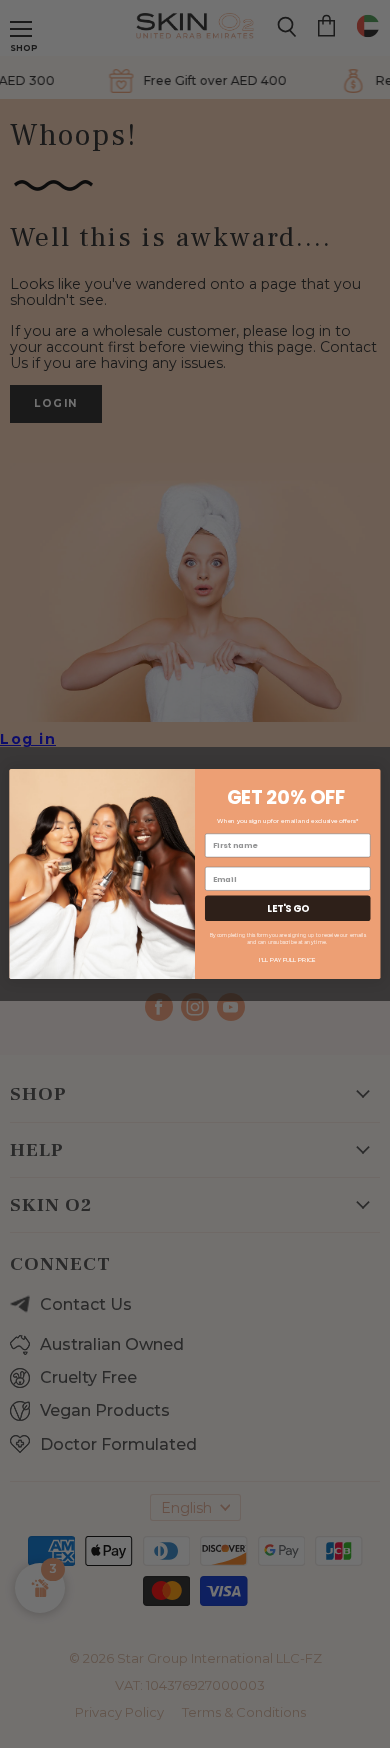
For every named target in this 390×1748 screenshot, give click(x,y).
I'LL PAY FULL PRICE (287, 959)
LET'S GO (287, 908)
